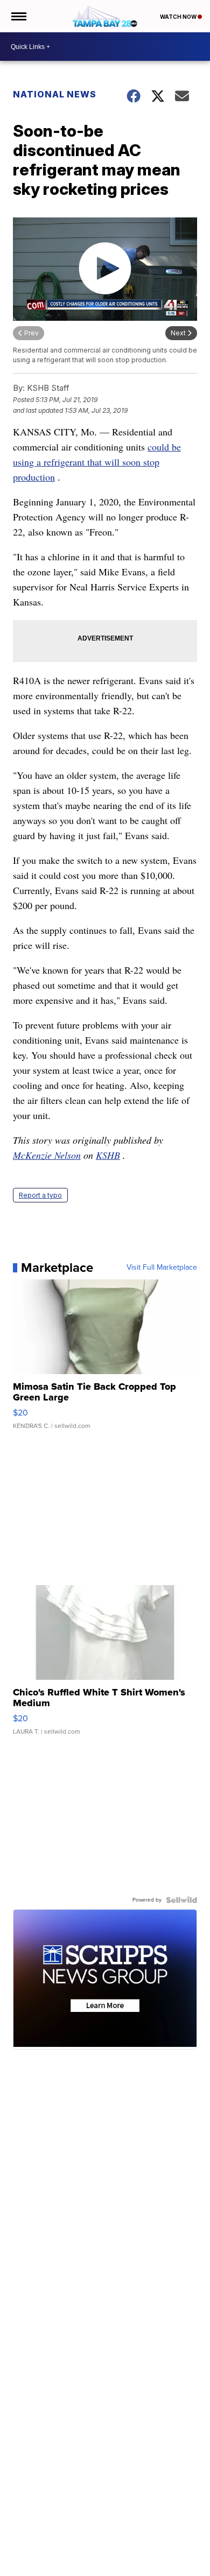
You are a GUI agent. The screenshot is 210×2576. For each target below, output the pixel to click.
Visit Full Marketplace (162, 1268)
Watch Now (179, 17)
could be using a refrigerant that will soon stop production (97, 462)
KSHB (108, 1155)
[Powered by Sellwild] (181, 1900)
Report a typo (40, 1195)
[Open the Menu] (18, 16)
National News (55, 94)
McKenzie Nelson (47, 1155)
